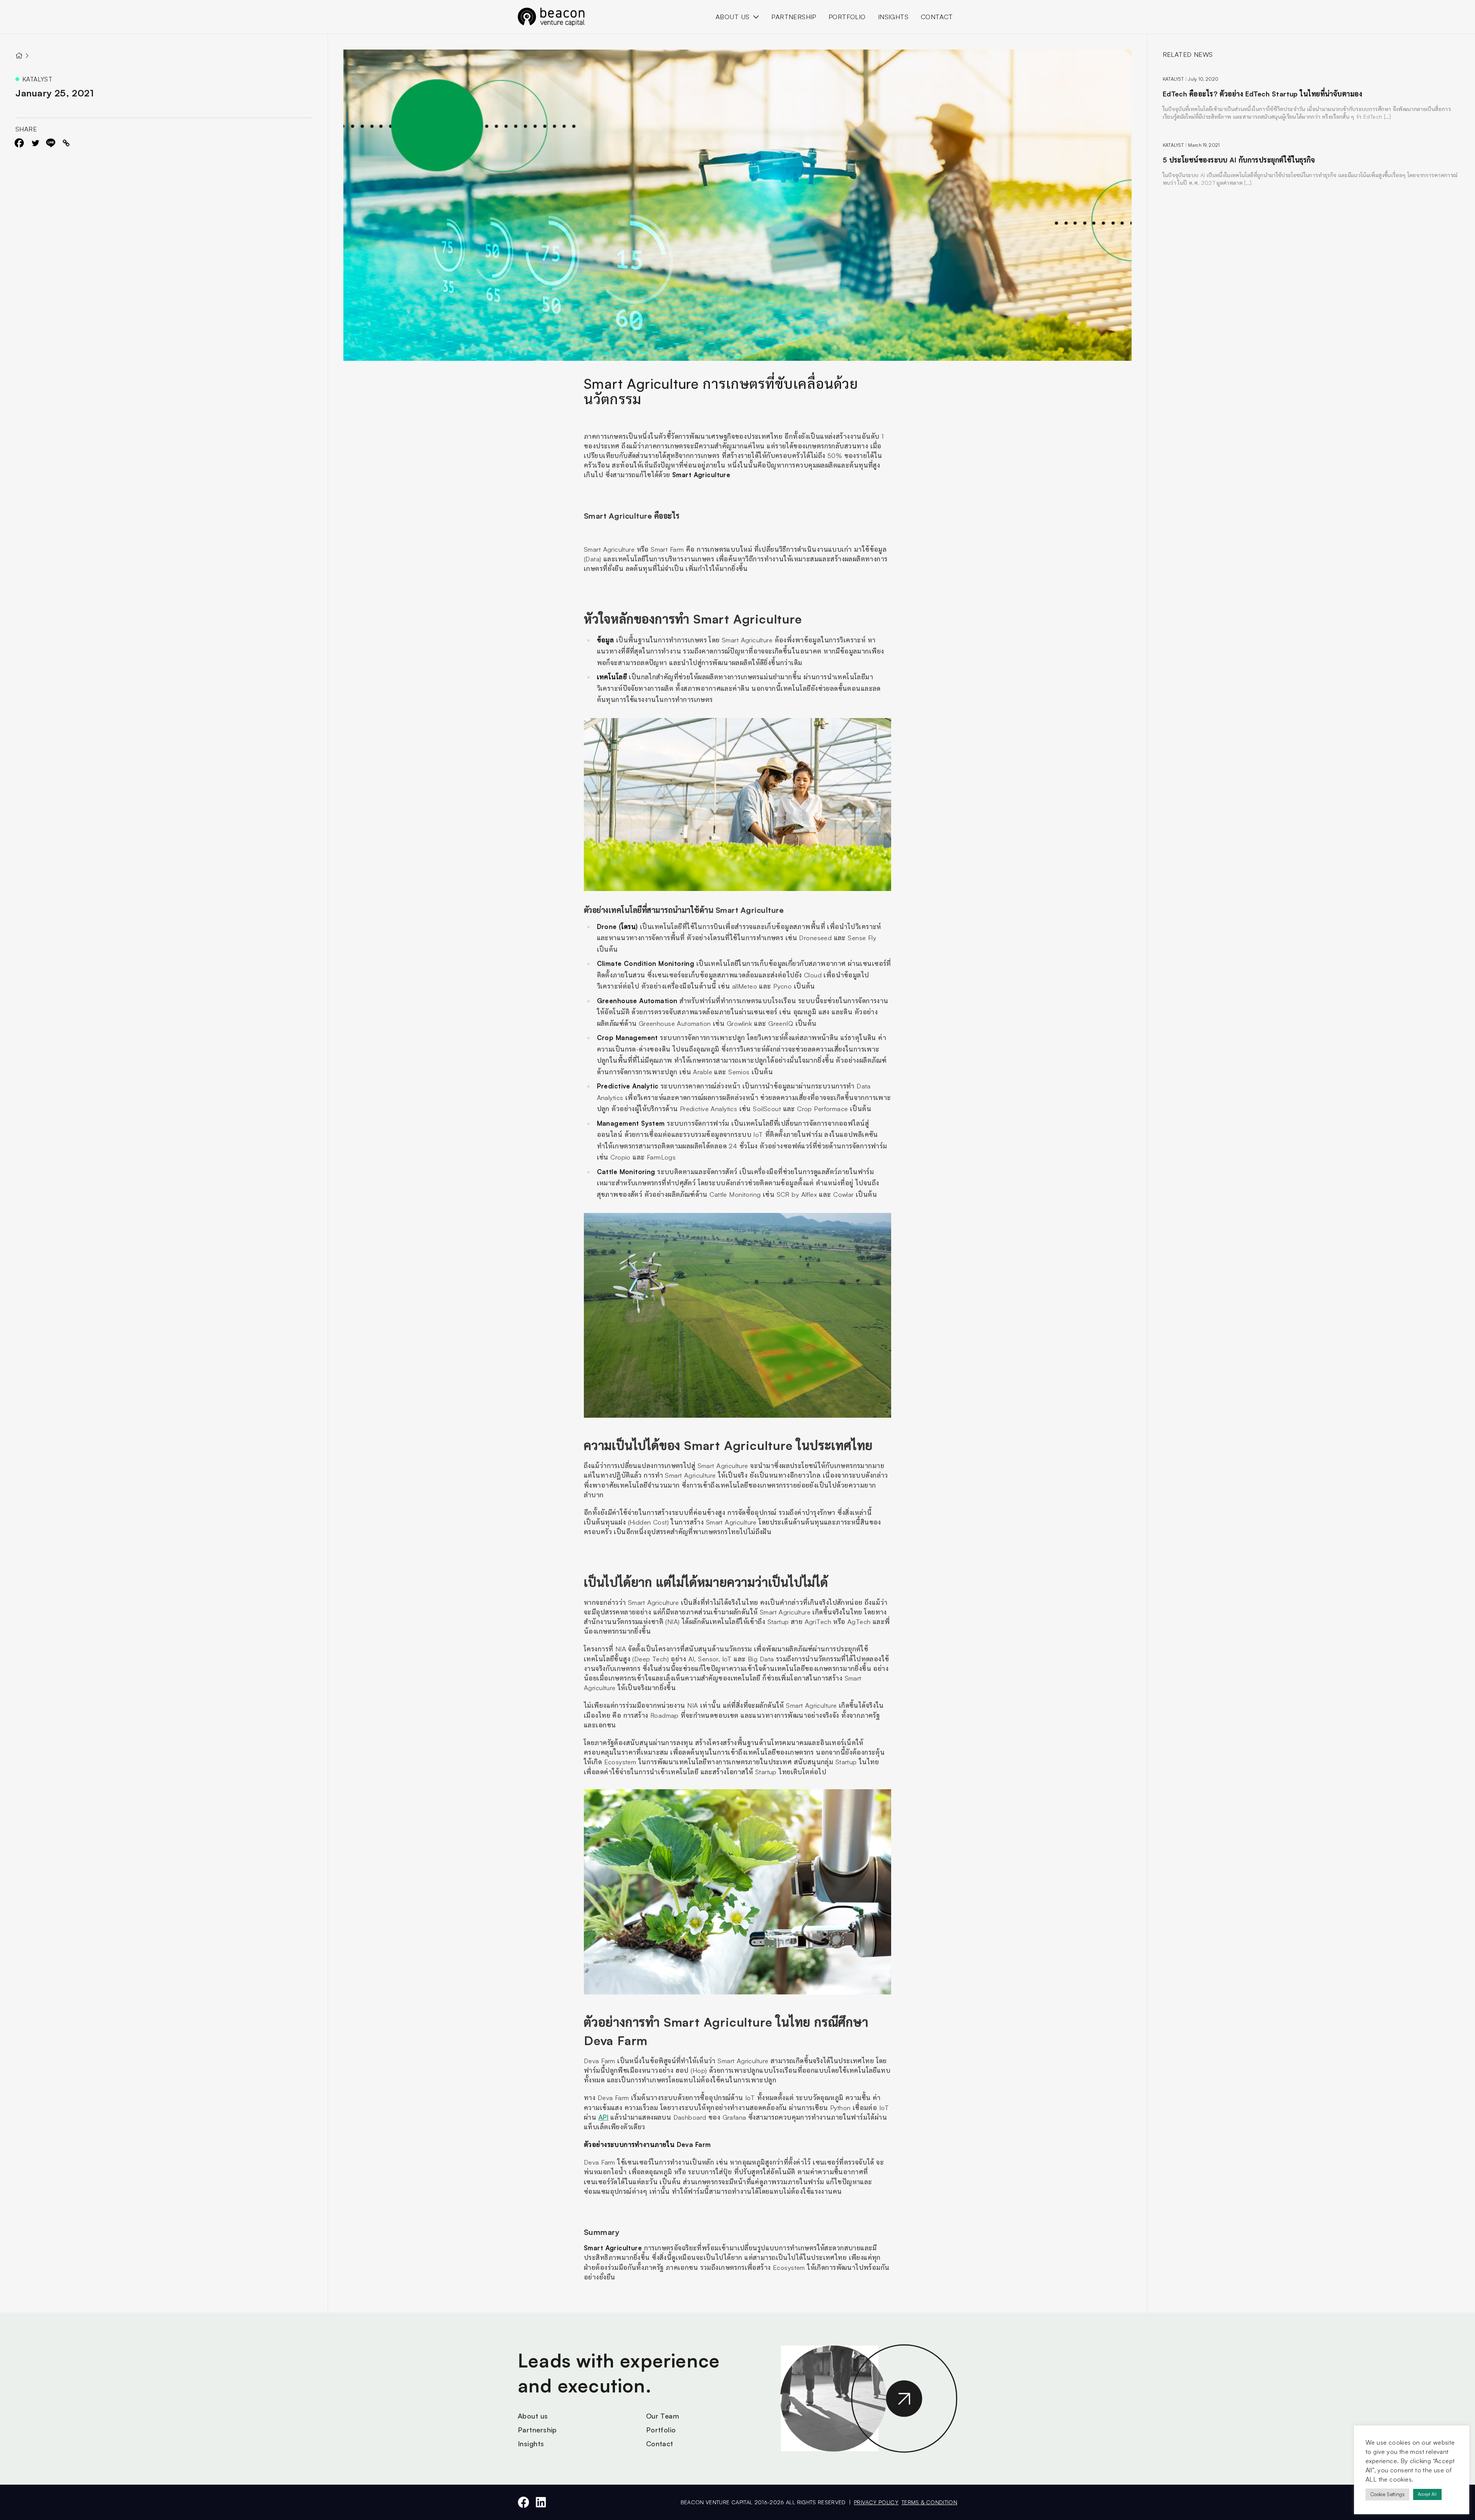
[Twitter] (35, 143)
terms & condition (929, 2502)
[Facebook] (19, 143)
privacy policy (876, 2502)
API (603, 2117)
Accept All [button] (1427, 2494)
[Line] (51, 143)
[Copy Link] (66, 143)
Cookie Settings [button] (1387, 2494)
